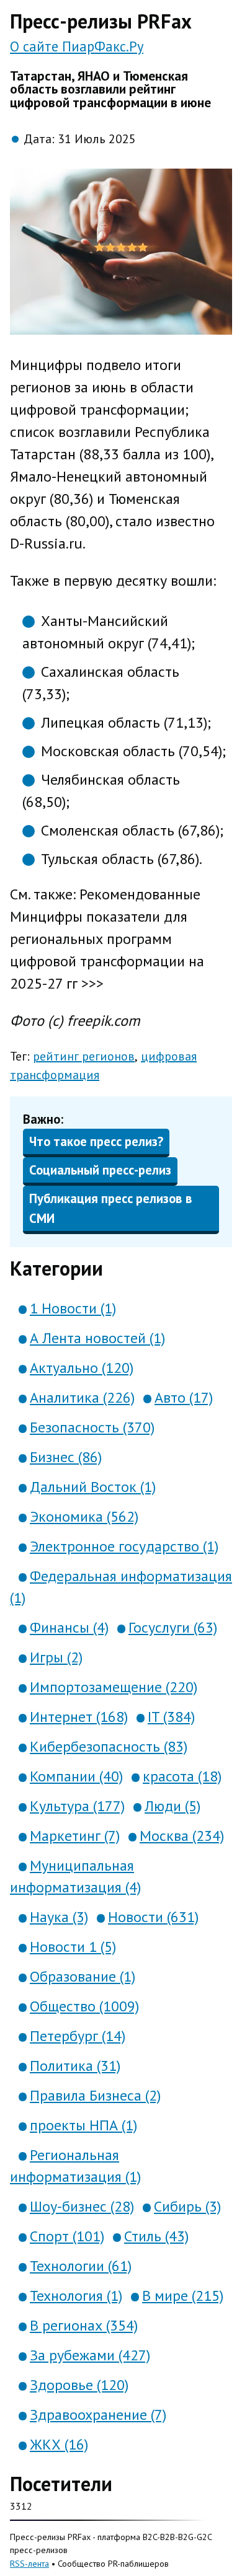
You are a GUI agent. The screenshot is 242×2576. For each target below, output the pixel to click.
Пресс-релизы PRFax (101, 21)
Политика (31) (75, 2066)
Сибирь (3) (187, 2206)
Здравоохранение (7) (98, 2415)
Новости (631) (153, 1917)
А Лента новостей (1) (97, 1338)
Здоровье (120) (79, 2385)
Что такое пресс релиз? (96, 1141)
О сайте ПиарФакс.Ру (77, 46)
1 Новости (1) (73, 1308)
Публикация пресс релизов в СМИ (111, 1208)
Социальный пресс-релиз (100, 1170)
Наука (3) (59, 1917)
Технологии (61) (81, 2266)
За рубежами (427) (90, 2355)
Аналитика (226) (82, 1397)
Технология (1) (76, 2296)
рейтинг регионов (84, 1056)
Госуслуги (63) (173, 1627)
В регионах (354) (84, 2325)
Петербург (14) (78, 2036)
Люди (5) (173, 1806)
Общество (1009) (84, 2006)
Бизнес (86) (66, 1457)
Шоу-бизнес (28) (82, 2206)
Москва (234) (182, 1836)
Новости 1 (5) (73, 1947)
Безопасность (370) (92, 1427)
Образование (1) (83, 1976)
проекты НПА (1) (83, 2125)
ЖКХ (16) (59, 2444)
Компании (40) (76, 1776)
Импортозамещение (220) (114, 1687)
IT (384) (171, 1717)
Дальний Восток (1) (93, 1487)
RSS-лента (29, 2563)
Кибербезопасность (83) (109, 1746)
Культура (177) (77, 1806)
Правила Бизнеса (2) (95, 2095)
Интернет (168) (79, 1717)
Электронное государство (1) (124, 1546)
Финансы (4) (69, 1627)
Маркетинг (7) (75, 1836)
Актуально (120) (82, 1368)
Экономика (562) (84, 1516)
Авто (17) (184, 1397)
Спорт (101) (67, 2236)
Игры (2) (56, 1657)
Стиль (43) (156, 2236)
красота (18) (182, 1776)
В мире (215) (183, 2296)
